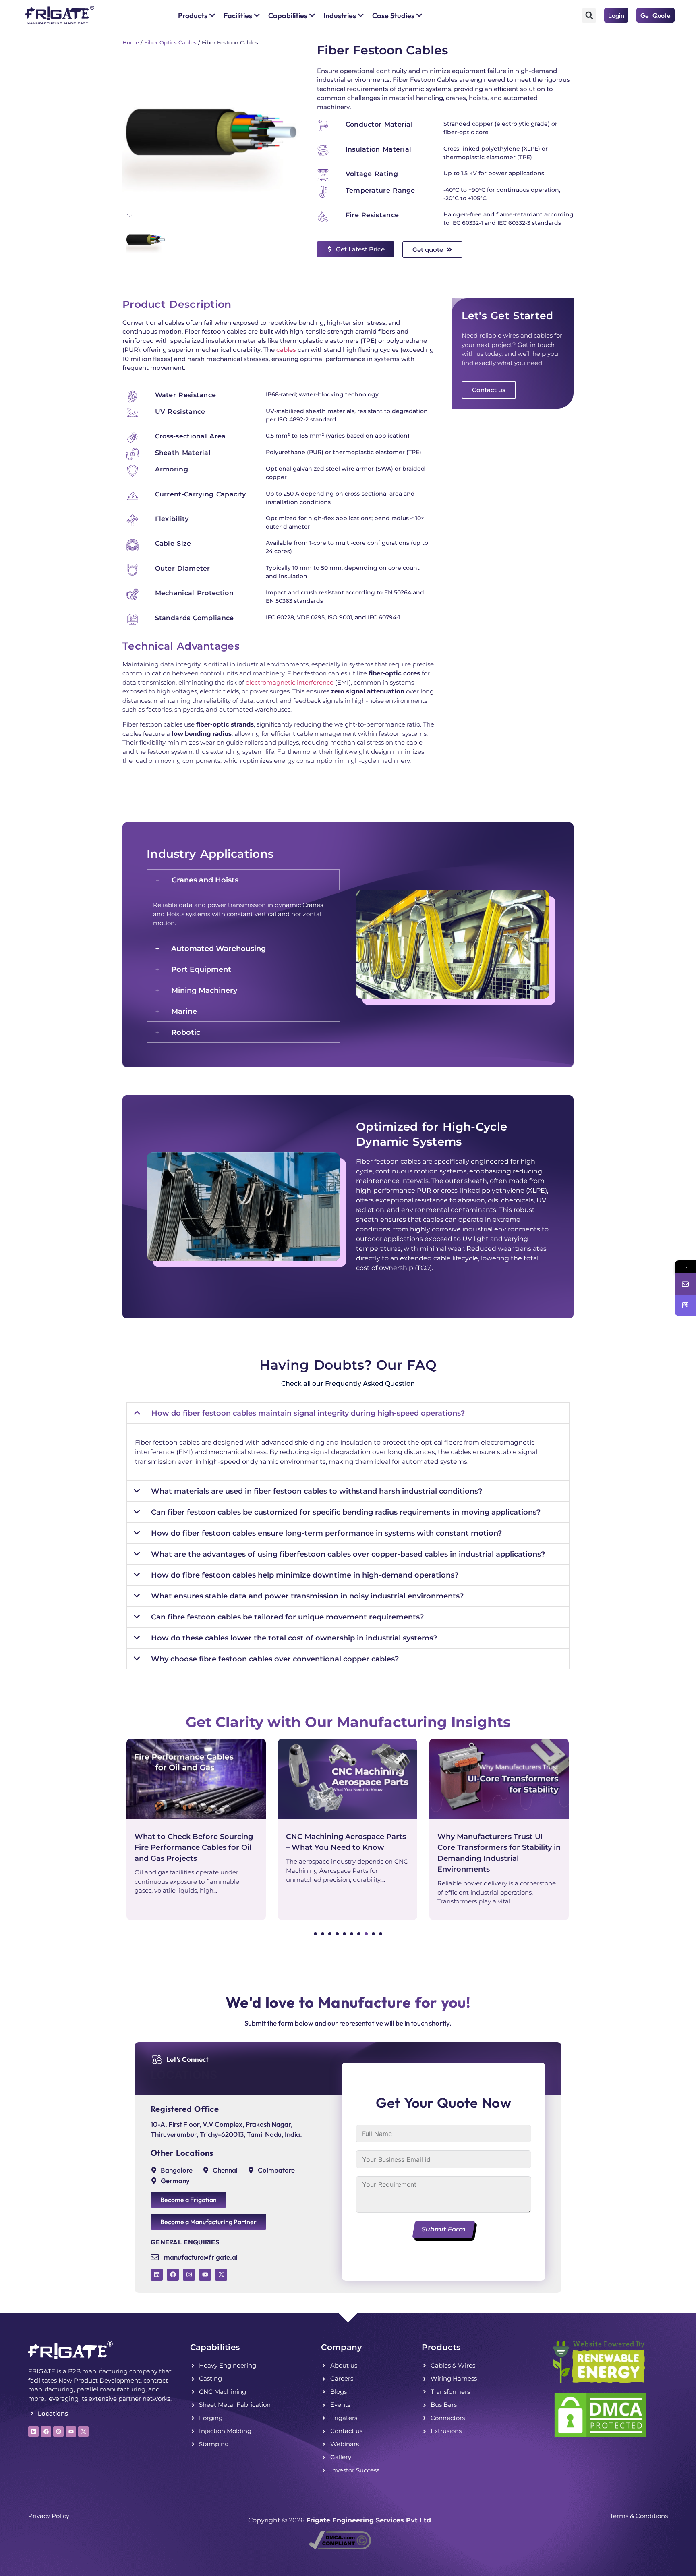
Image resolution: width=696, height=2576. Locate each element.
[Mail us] (685, 1284)
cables (286, 350)
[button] (589, 16)
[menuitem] (197, 16)
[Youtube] (205, 2275)
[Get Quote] (685, 1305)
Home (131, 42)
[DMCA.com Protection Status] (600, 2437)
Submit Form (443, 2229)
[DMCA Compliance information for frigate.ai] (340, 2547)
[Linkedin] (157, 2275)
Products (441, 2347)
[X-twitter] (221, 2275)
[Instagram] (189, 2275)
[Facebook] (173, 2275)
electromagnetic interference (290, 682)
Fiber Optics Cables (170, 42)
